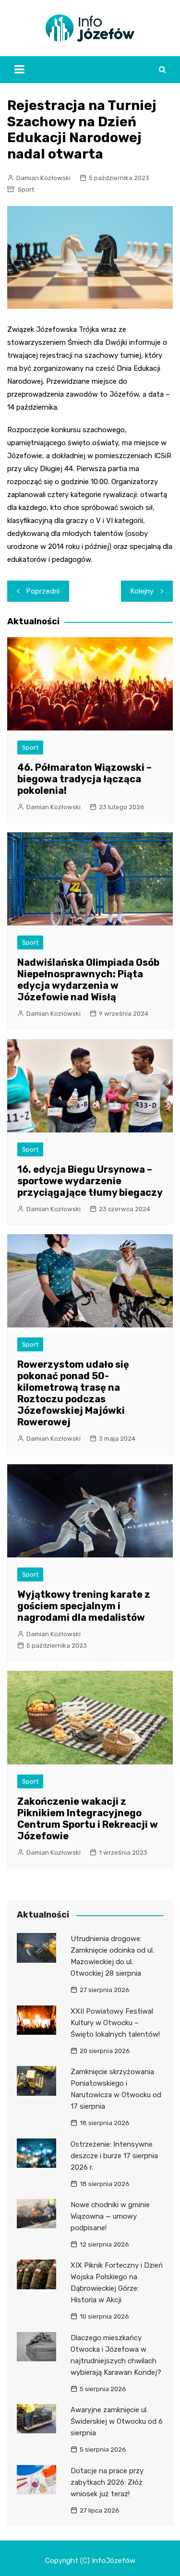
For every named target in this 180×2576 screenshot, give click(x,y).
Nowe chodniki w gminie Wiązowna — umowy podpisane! (110, 2216)
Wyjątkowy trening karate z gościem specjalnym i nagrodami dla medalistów (84, 1606)
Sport (26, 189)
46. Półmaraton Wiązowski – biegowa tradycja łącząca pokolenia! (84, 779)
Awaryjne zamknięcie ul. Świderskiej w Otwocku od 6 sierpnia (117, 2421)
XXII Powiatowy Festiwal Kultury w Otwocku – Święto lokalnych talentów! (115, 2023)
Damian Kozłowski (43, 178)
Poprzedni (43, 591)
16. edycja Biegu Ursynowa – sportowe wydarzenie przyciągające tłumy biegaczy (90, 1181)
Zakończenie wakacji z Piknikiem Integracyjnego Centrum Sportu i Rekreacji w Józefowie (88, 1819)
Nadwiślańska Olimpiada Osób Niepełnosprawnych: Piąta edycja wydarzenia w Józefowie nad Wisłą (88, 980)
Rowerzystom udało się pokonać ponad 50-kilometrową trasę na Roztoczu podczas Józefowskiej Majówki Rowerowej (73, 1393)
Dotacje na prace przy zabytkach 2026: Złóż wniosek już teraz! (107, 2482)
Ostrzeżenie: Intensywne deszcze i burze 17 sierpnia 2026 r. (114, 2156)
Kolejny (142, 591)
